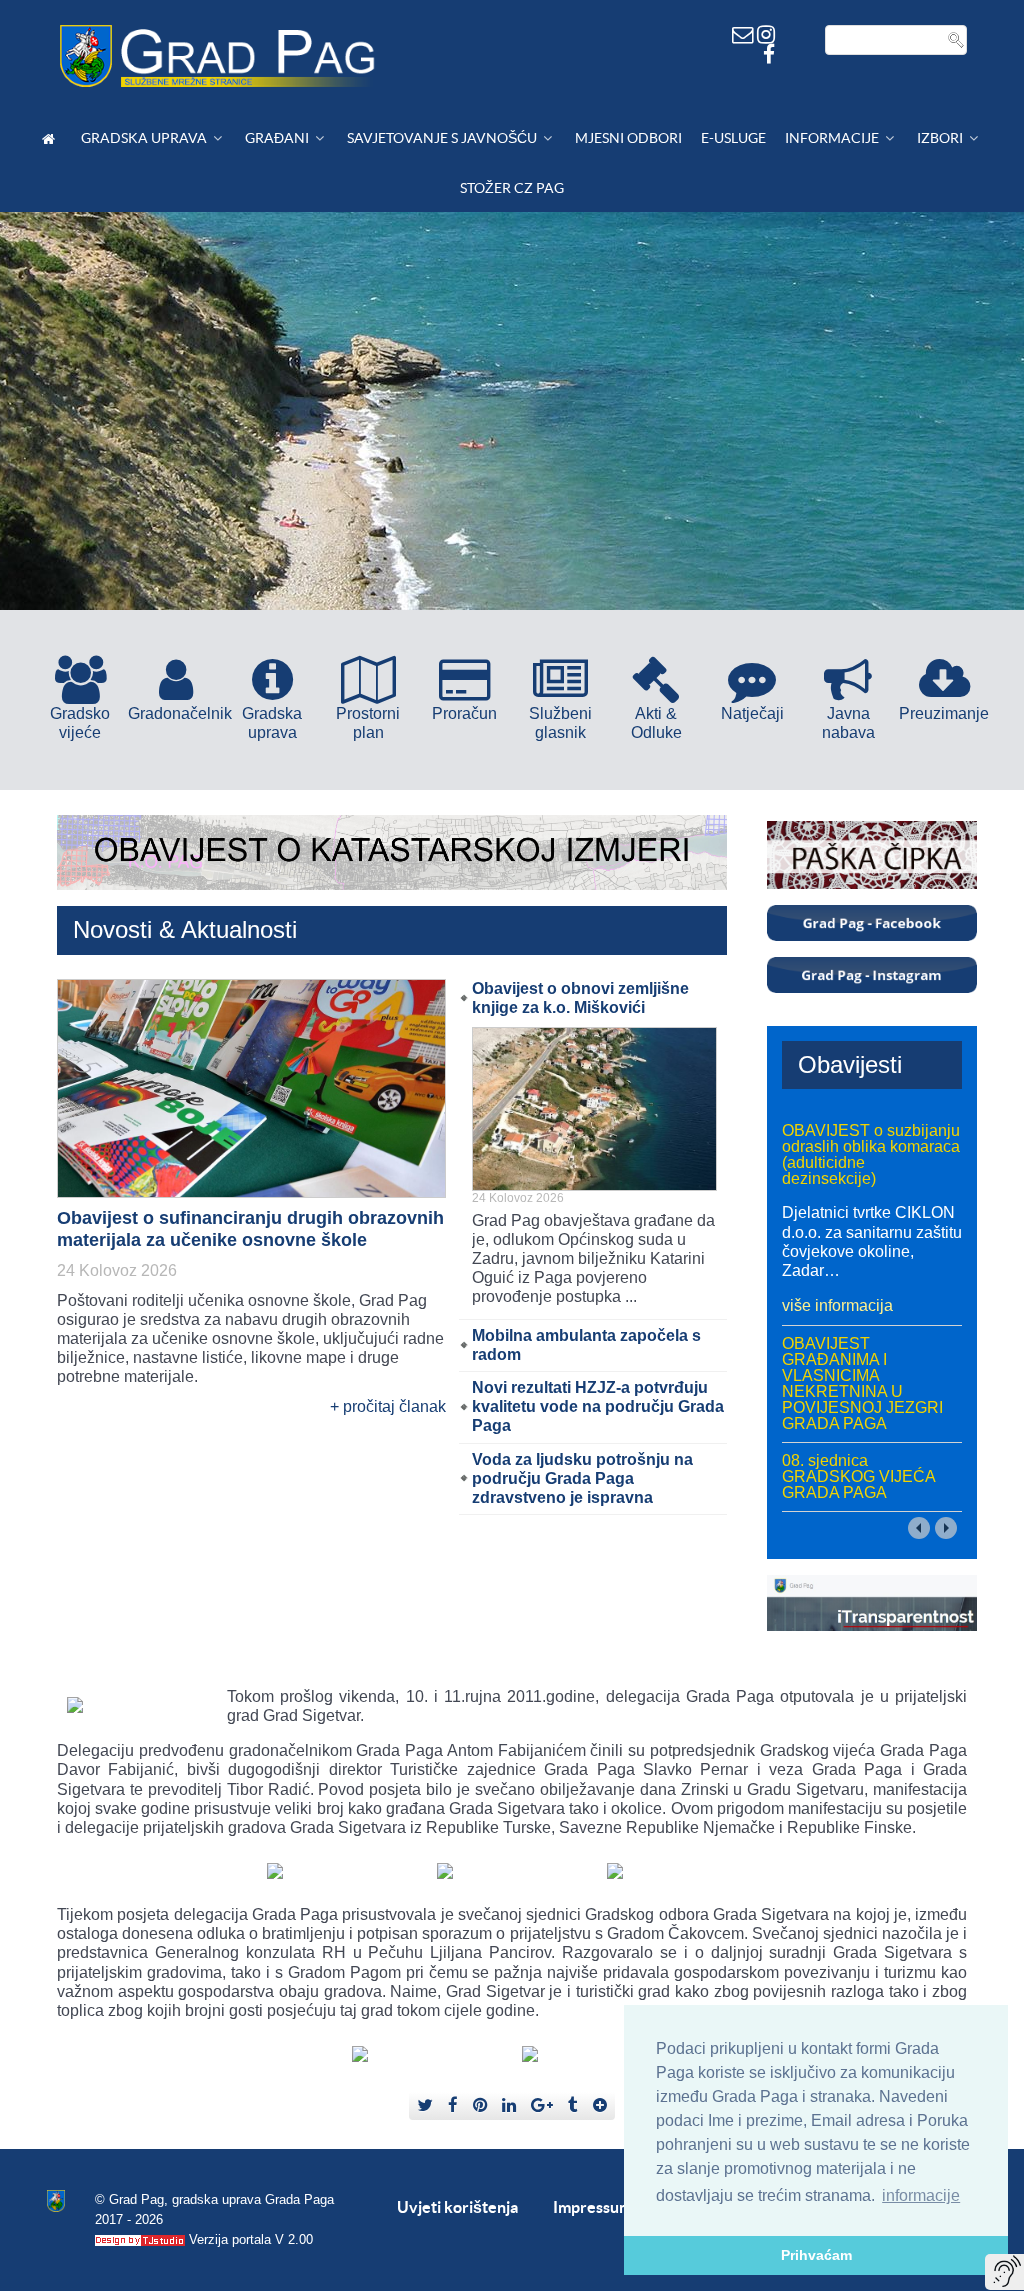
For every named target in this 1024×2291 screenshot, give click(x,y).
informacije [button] (921, 2195)
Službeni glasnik (560, 723)
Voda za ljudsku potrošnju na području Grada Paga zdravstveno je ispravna (582, 1478)
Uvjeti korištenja (457, 2207)
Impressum (592, 2207)
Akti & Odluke (656, 723)
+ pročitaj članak (388, 1406)
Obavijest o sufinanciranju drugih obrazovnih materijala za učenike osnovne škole (250, 1229)
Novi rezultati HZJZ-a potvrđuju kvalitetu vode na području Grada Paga (598, 1406)
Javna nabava (848, 723)
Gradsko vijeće (80, 723)
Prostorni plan (368, 723)
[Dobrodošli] (51, 138)
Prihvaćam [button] (816, 2255)
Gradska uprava (272, 723)
